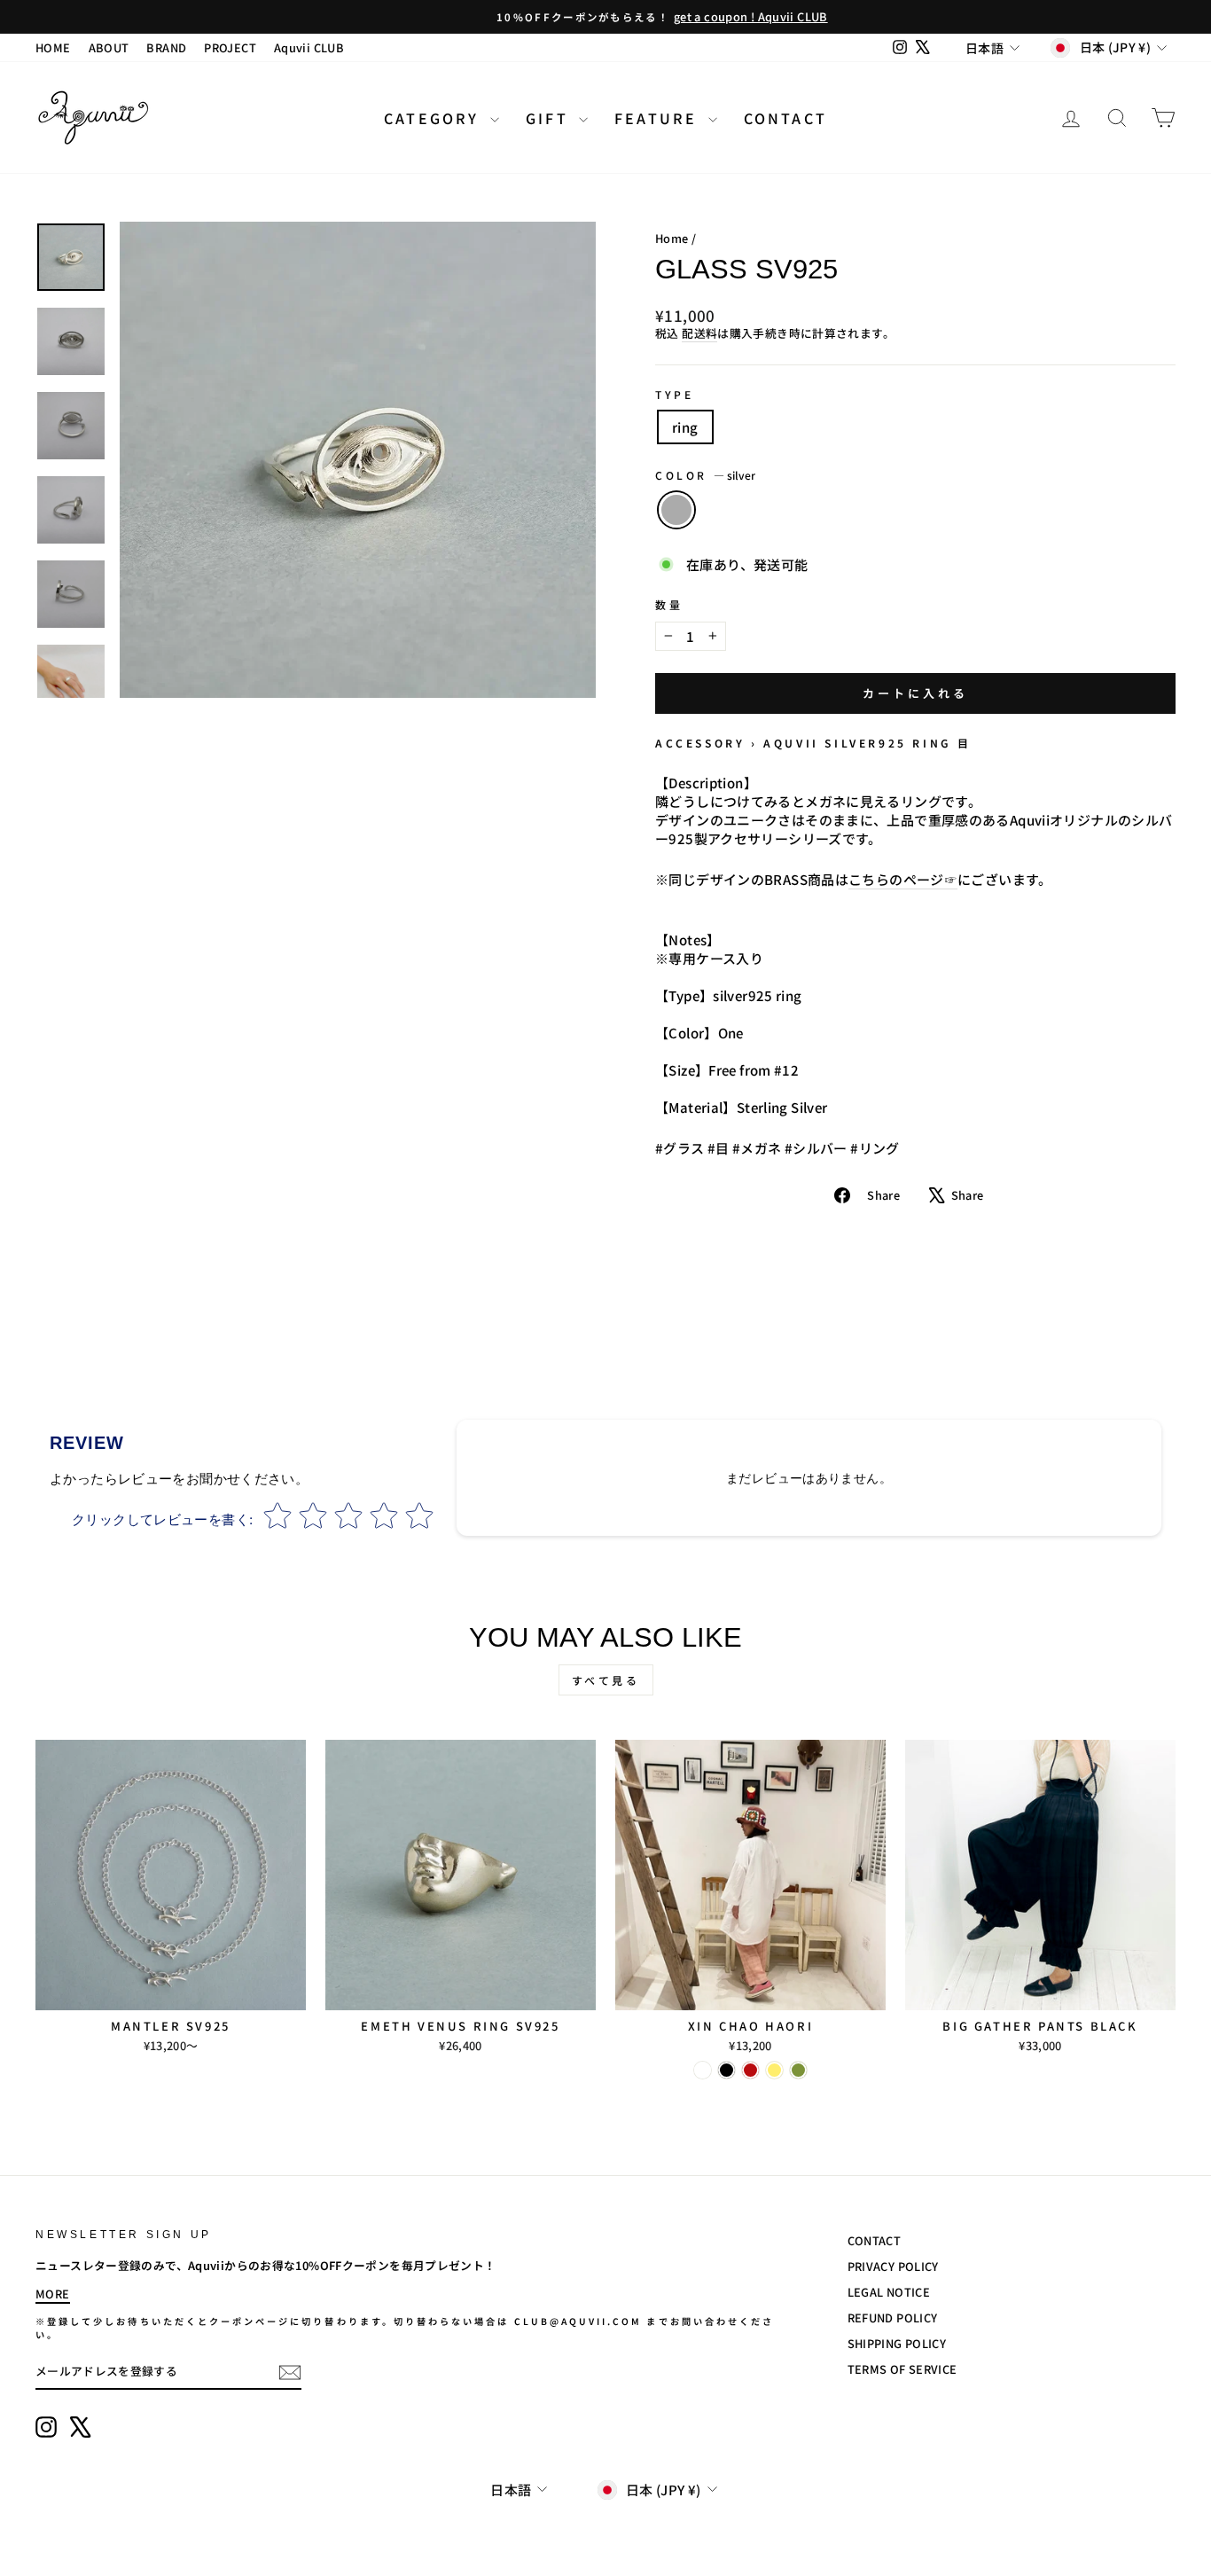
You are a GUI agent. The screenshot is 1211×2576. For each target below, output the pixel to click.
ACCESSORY (700, 743)
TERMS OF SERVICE (902, 2369)
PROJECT (230, 47)
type (674, 395)
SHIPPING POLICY (897, 2343)
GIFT (550, 118)
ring (685, 427)
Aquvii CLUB (309, 47)
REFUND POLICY (893, 2318)
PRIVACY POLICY (893, 2266)
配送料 (699, 333)
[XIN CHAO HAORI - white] (703, 2070)
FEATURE (659, 118)
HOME (53, 47)
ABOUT (109, 47)
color (705, 475)
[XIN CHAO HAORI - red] (750, 2070)
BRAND (166, 47)
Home (672, 238)
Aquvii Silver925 (835, 743)
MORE (53, 2294)
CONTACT (785, 118)
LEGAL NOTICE (889, 2292)
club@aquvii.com (578, 2321)
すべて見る (606, 1680)
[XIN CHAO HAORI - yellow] (774, 2070)
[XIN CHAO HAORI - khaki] (798, 2070)
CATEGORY (435, 118)
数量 (669, 605)
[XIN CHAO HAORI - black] (727, 2070)
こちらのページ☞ (903, 879)
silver (676, 510)
